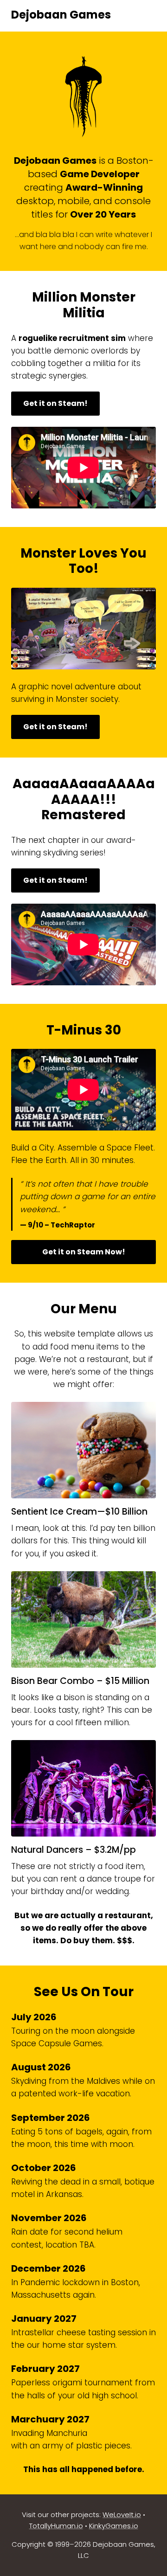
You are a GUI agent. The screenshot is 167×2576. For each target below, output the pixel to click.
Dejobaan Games (61, 15)
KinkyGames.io (114, 2526)
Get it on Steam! (55, 403)
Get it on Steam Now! (84, 1252)
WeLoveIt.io (122, 2515)
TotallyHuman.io (56, 2526)
